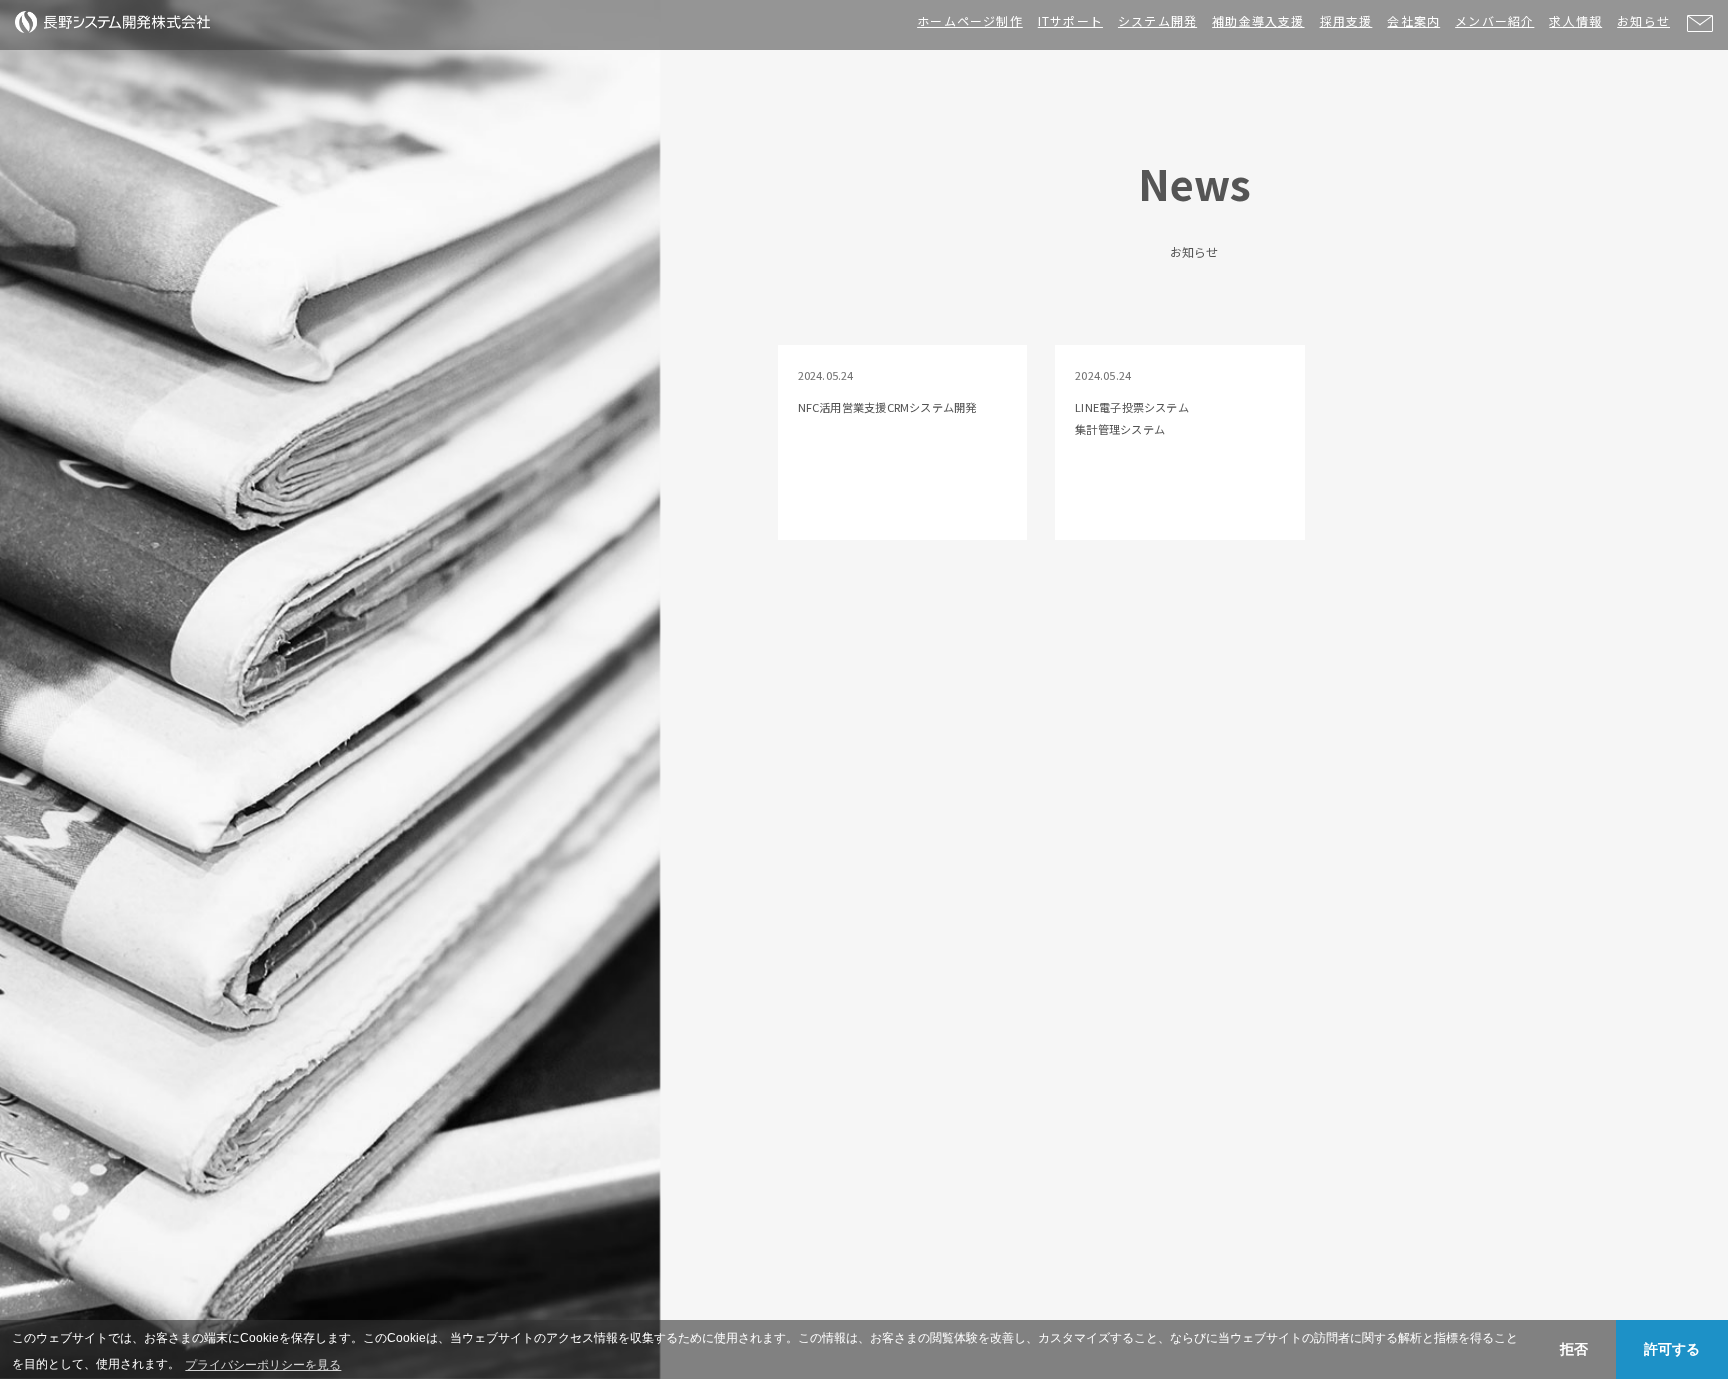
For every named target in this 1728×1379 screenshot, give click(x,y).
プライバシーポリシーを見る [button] (263, 1365)
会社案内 (1413, 20)
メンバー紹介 (1494, 20)
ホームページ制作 (970, 20)
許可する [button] (1672, 1349)
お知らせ (1643, 20)
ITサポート (1070, 20)
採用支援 (1346, 20)
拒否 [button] (1574, 1349)
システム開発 (1157, 20)
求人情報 (1575, 20)
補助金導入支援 (1258, 20)
